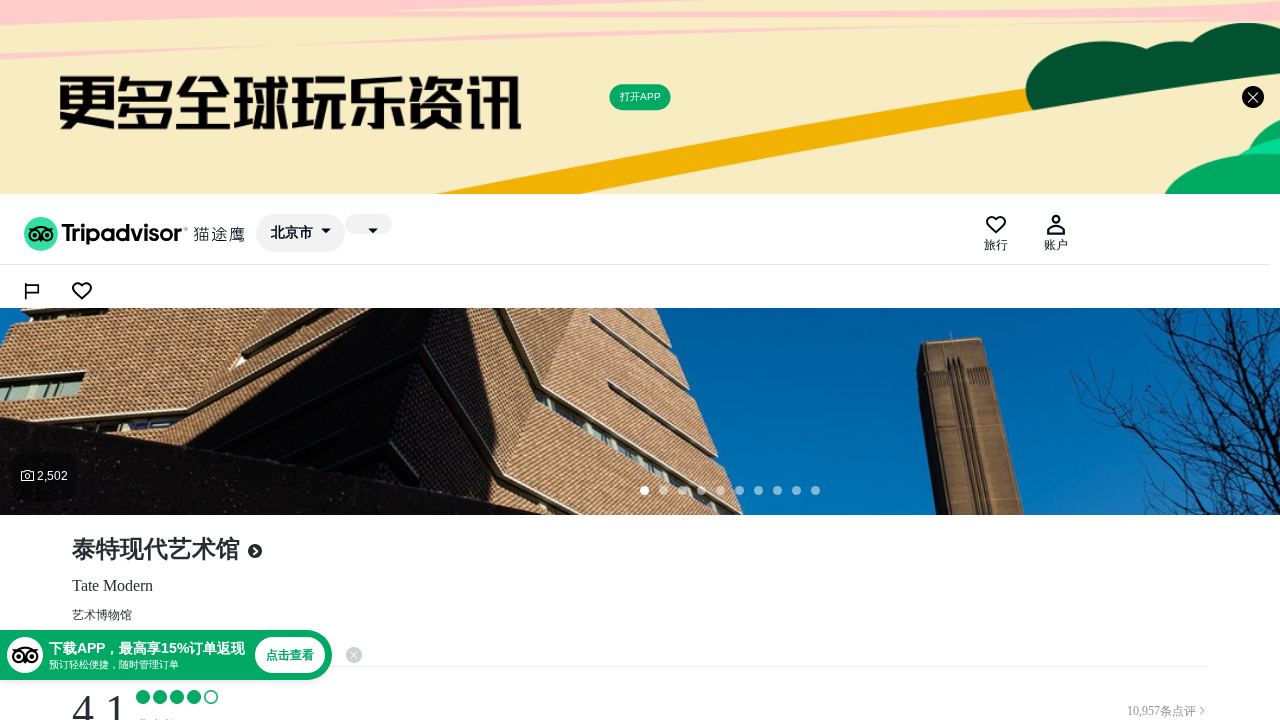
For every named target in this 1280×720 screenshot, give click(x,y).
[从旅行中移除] (82, 291)
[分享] (32, 291)
